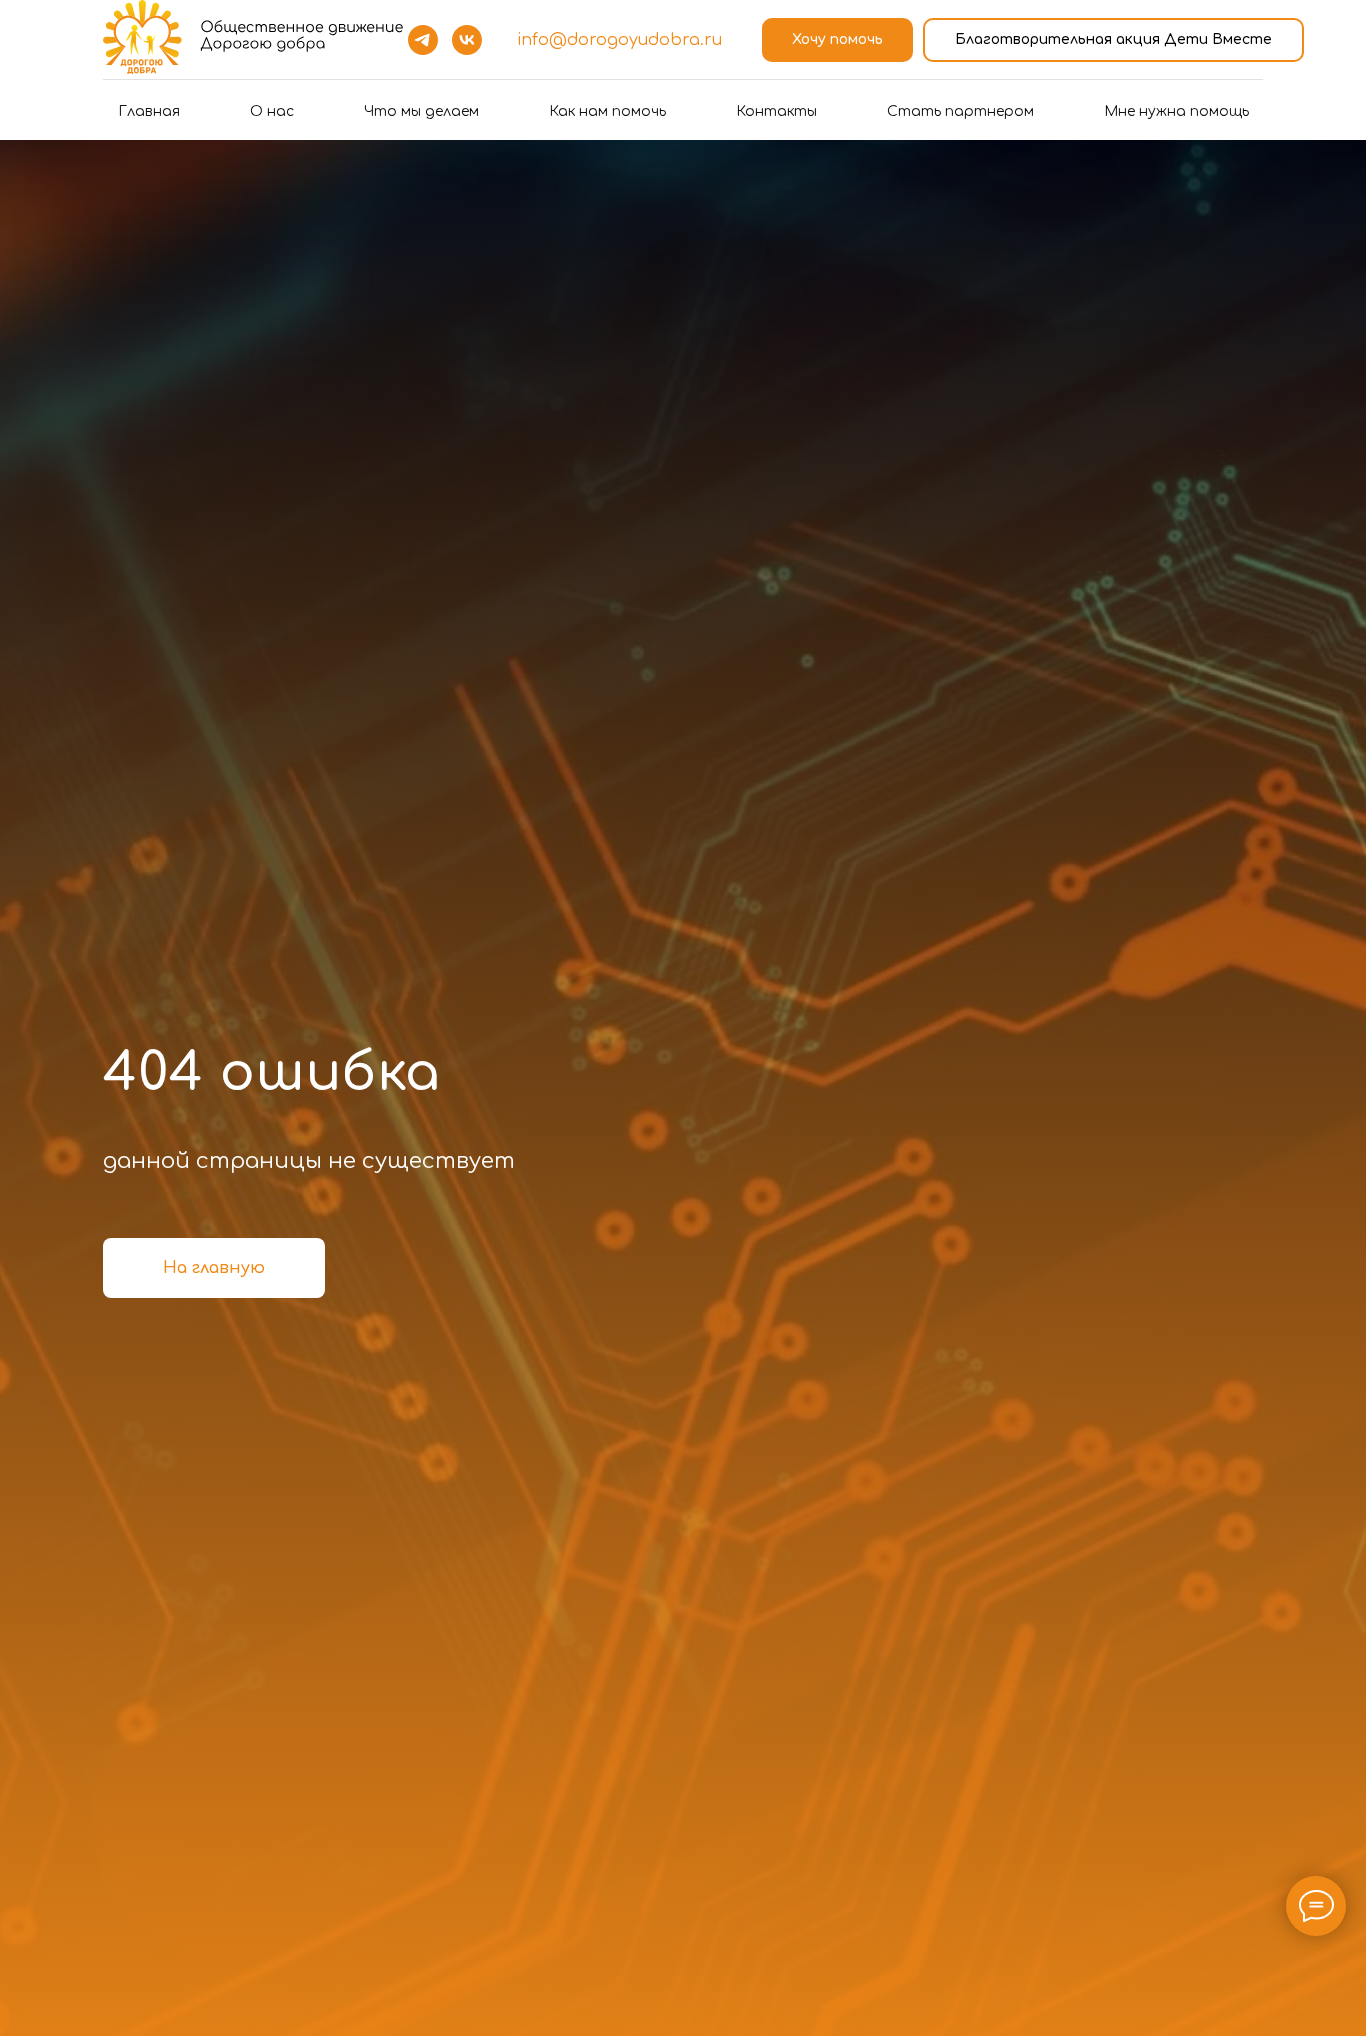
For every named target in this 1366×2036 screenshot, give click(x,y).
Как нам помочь (607, 111)
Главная (149, 111)
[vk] (467, 40)
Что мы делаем (421, 111)
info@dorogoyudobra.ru (619, 40)
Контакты (776, 111)
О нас (272, 111)
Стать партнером (960, 111)
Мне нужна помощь (1176, 111)
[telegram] (423, 40)
